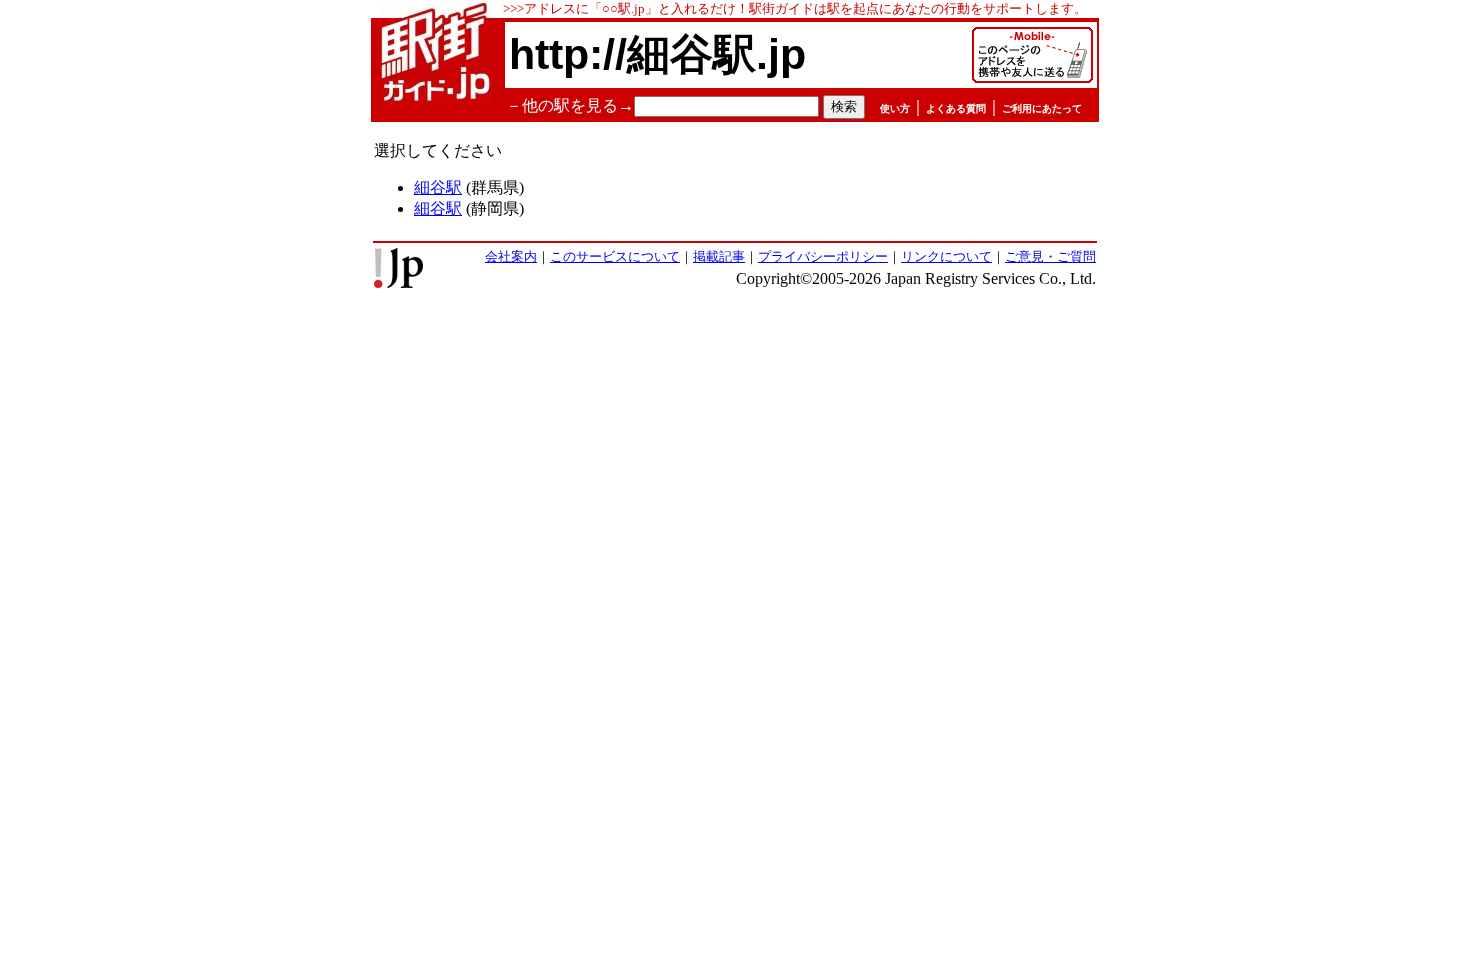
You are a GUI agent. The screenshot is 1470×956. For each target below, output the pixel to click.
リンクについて (946, 256)
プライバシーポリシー (823, 256)
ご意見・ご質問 (1050, 256)
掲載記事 (719, 256)
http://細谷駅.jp (657, 54)
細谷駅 (438, 187)
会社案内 (511, 256)
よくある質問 (956, 108)
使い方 (895, 108)
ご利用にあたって (1042, 108)
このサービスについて (615, 256)
